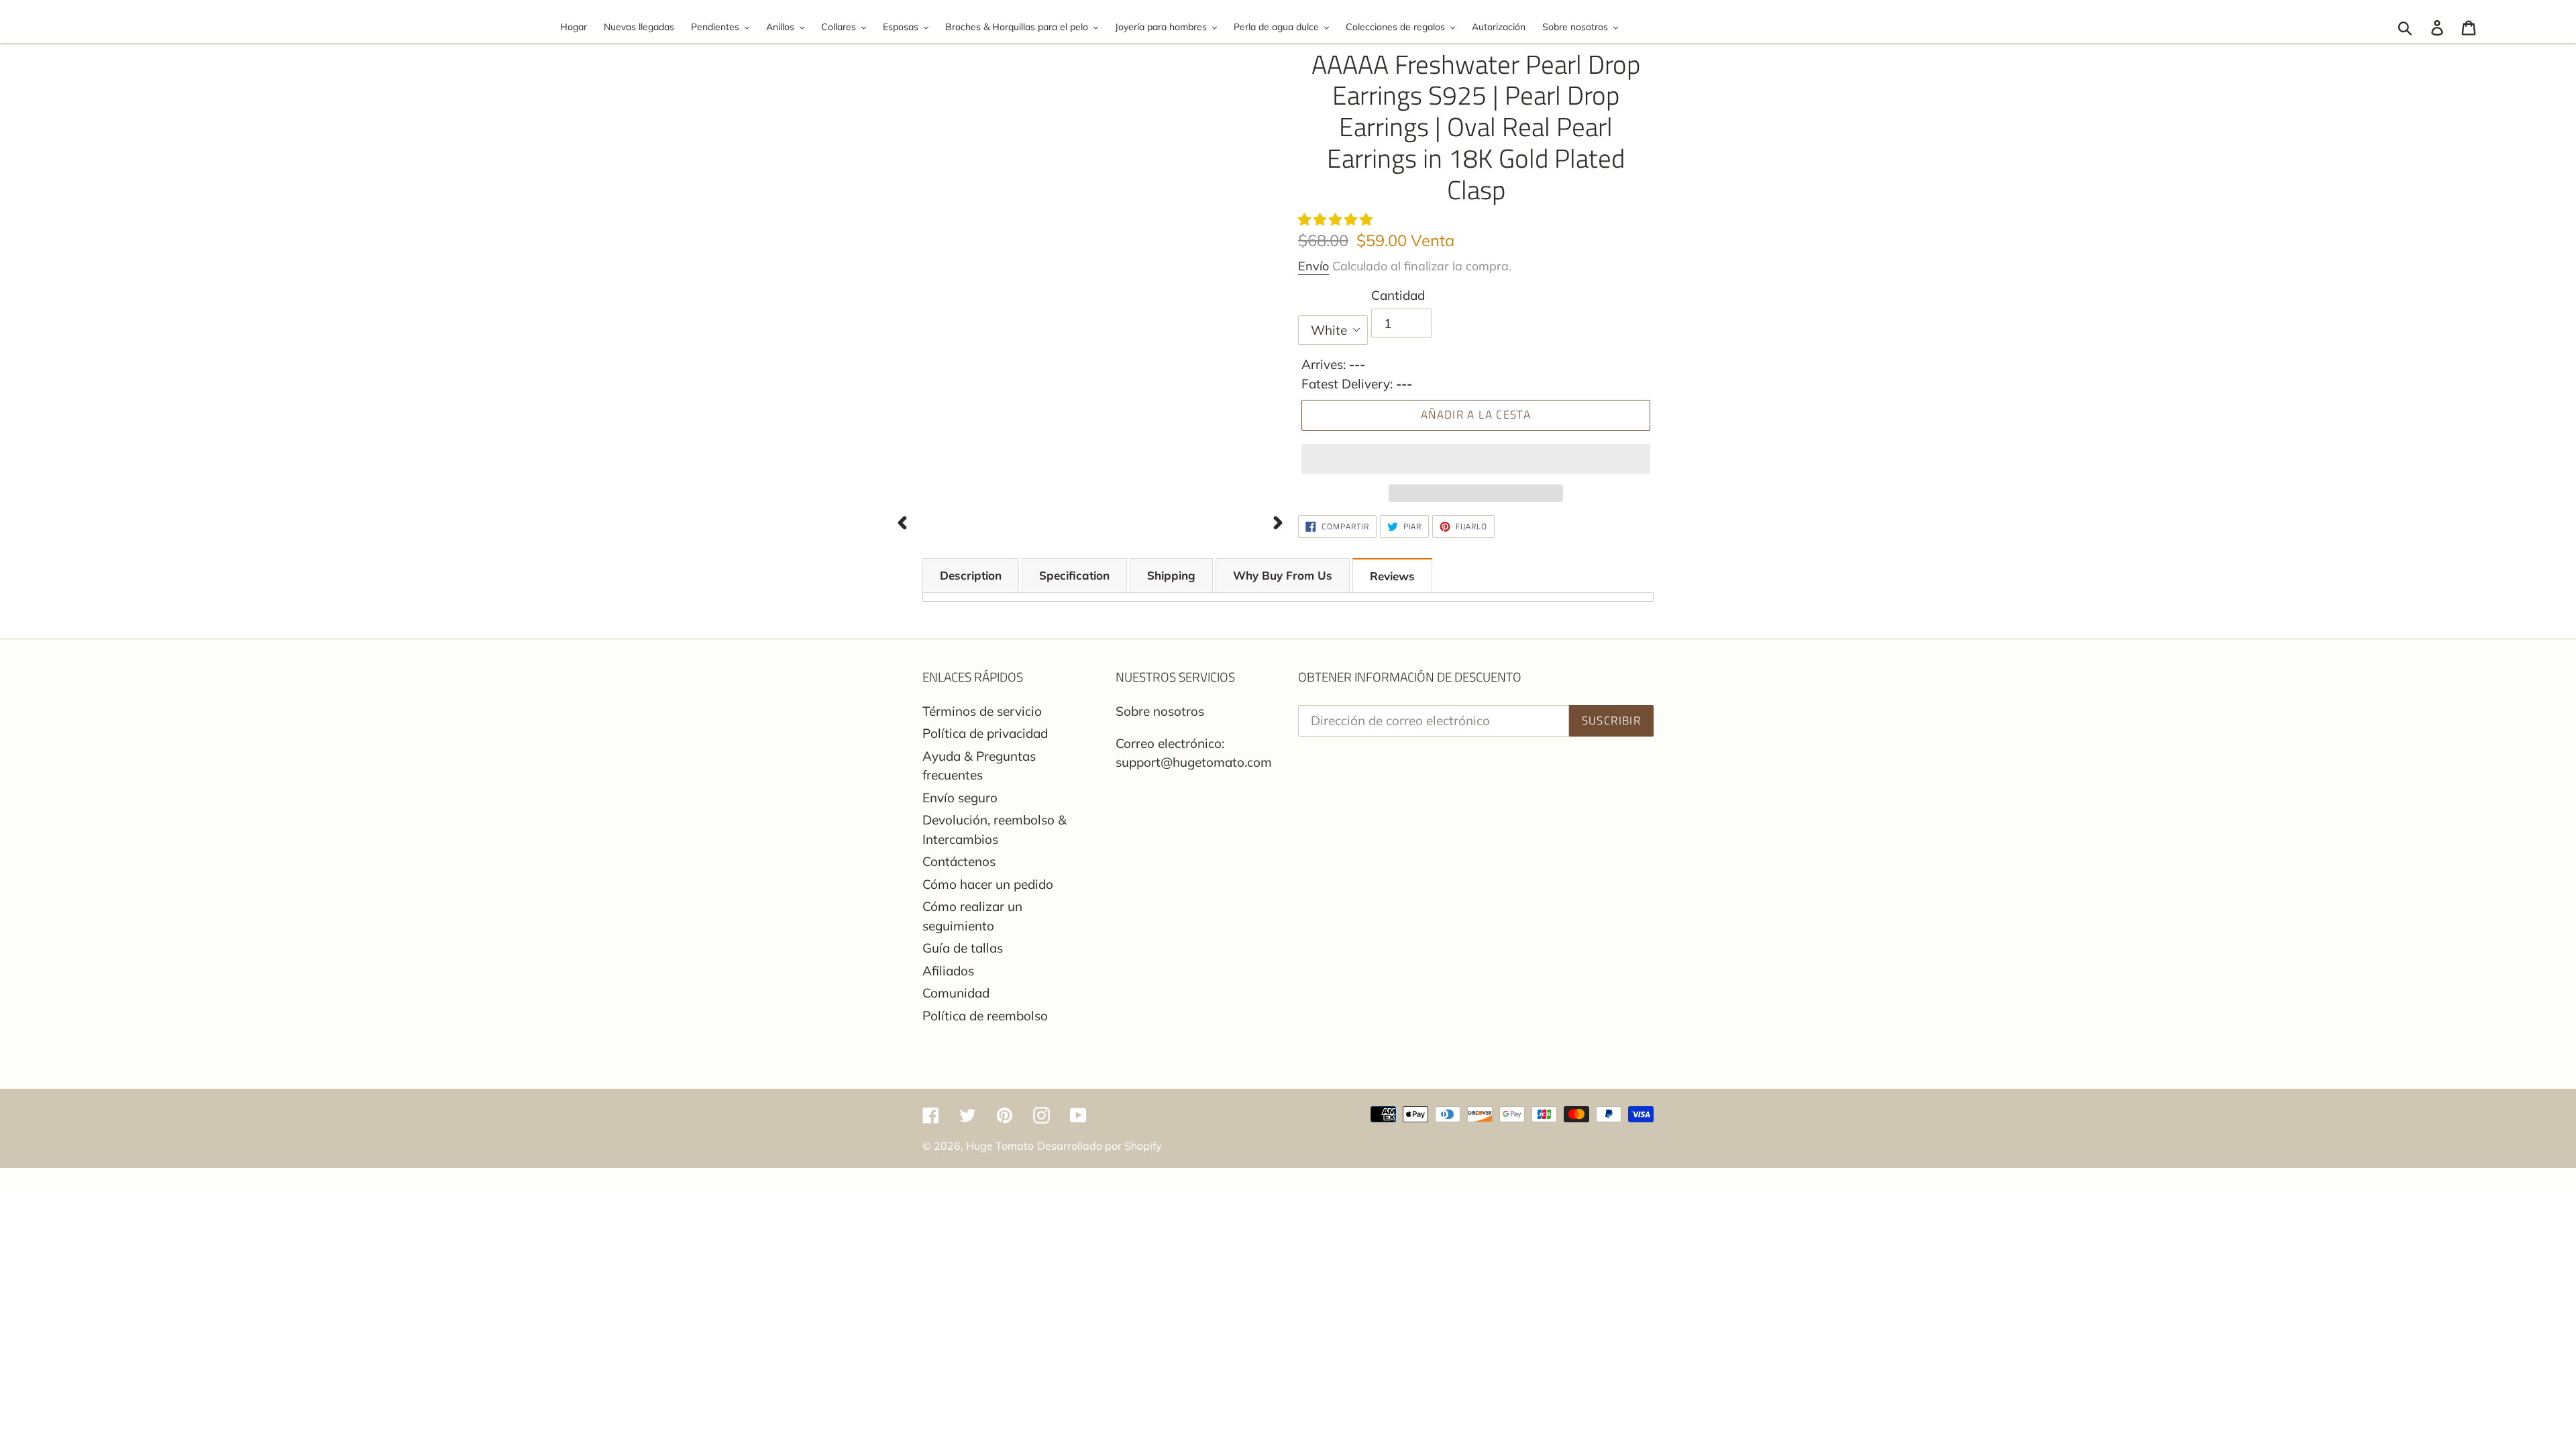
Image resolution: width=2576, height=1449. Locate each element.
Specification (1074, 575)
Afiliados (948, 971)
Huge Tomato (1000, 1146)
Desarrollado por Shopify (1099, 1146)
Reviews (1392, 576)
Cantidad (1398, 295)
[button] (1337, 219)
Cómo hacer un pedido (988, 884)
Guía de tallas (963, 948)
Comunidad (956, 993)
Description (971, 575)
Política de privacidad (985, 733)
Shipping (1171, 575)
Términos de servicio (982, 711)
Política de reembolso (985, 1016)
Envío (1313, 266)
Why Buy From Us (1283, 575)
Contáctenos (959, 861)
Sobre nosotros (1160, 711)
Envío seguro (960, 798)
